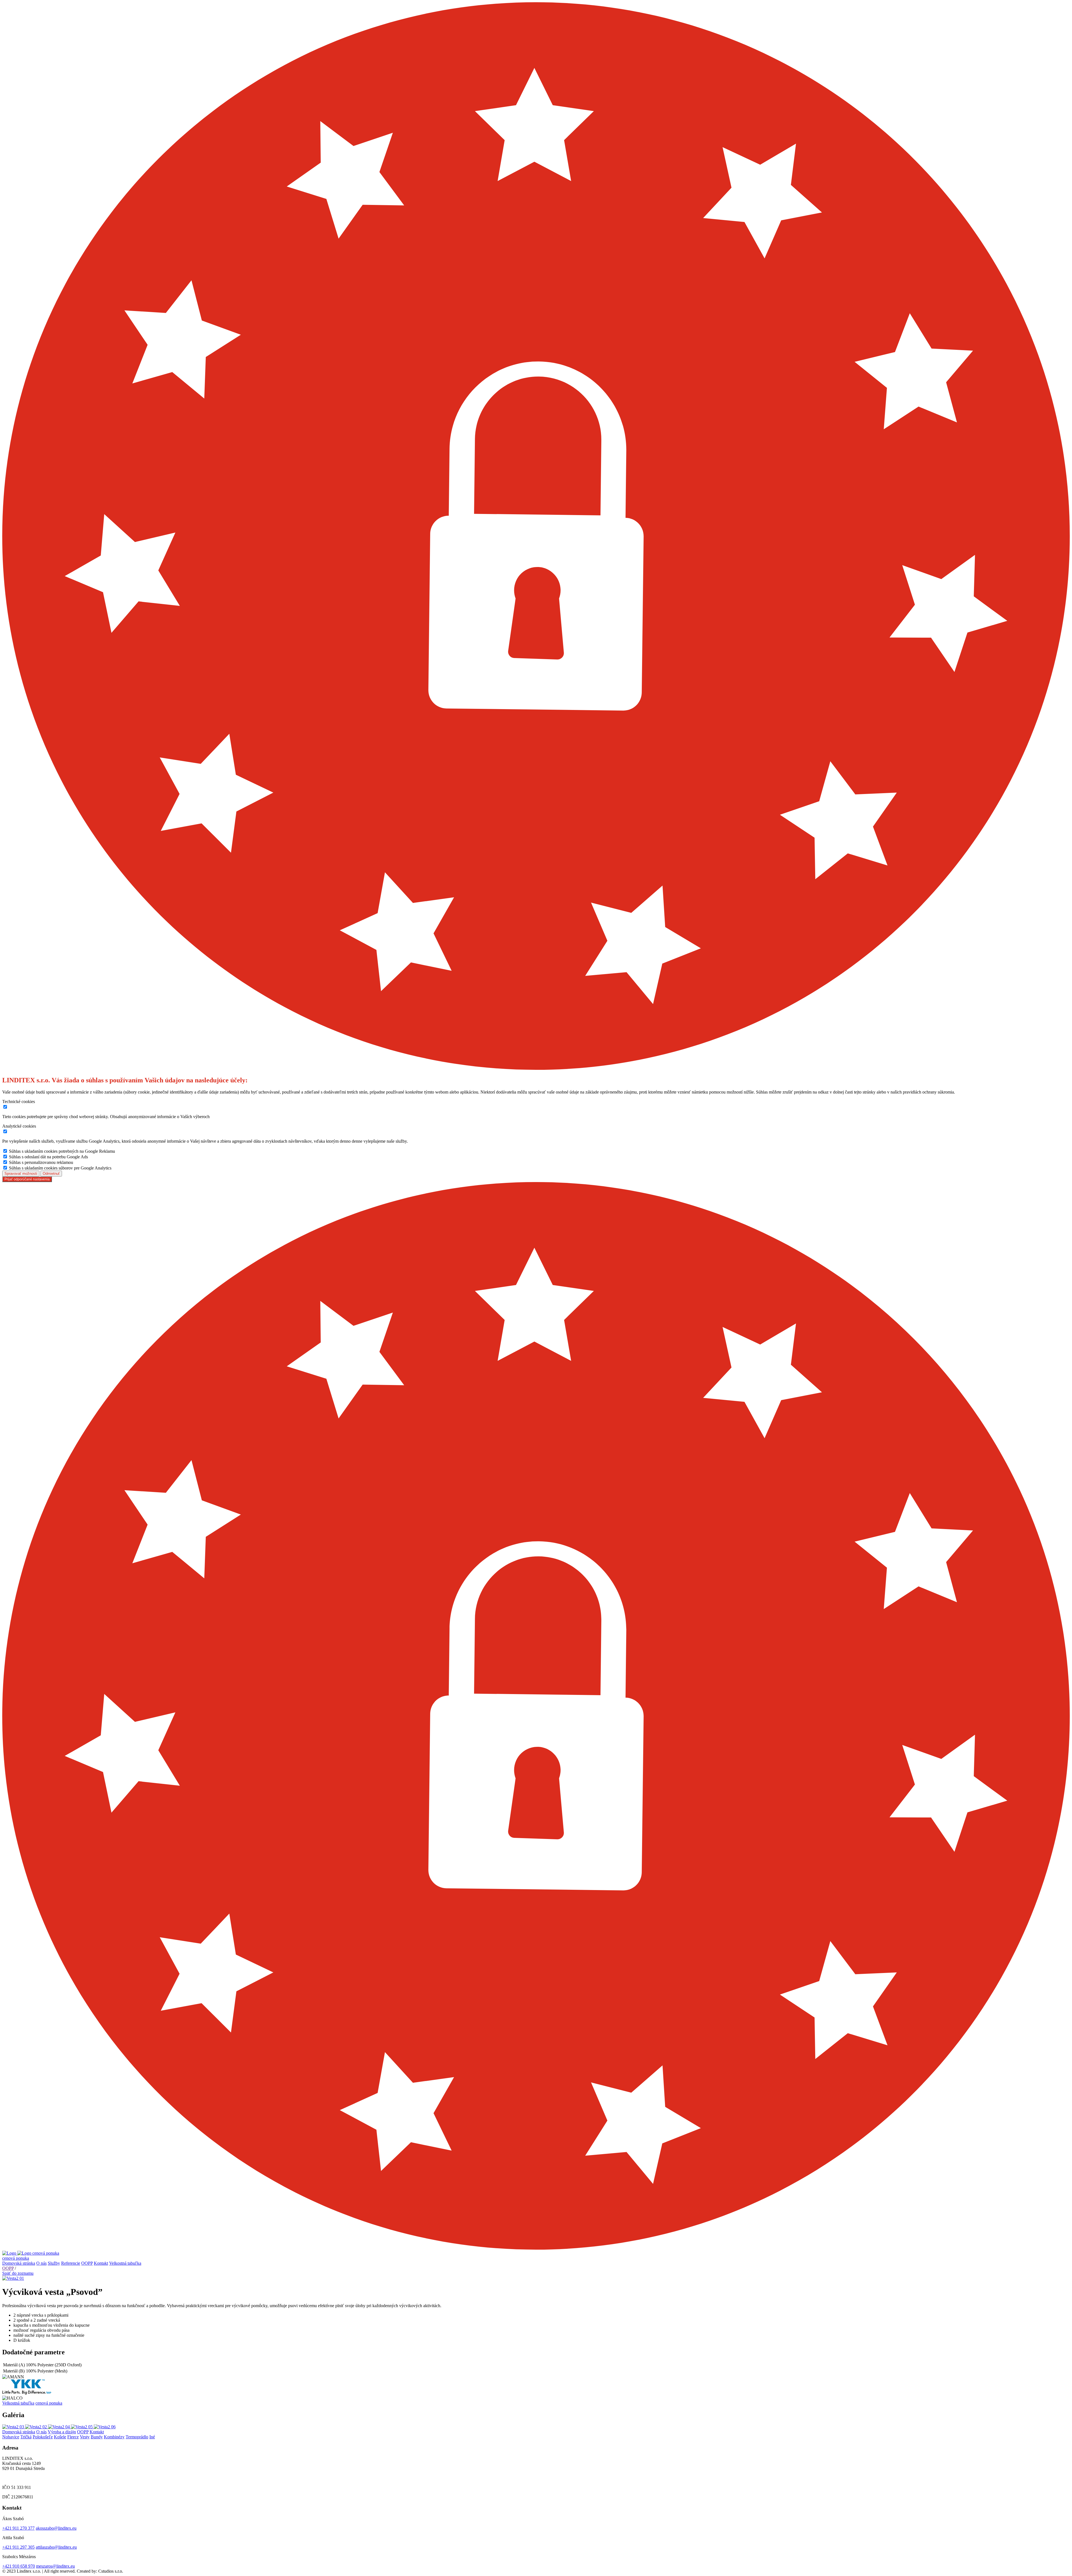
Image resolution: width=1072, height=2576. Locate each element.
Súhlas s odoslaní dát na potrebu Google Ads (48, 1157)
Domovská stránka (19, 2263)
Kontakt (101, 2263)
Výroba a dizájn (62, 2432)
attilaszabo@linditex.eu (56, 2547)
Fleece (73, 2437)
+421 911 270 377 (18, 2528)
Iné (152, 2437)
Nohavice (11, 2437)
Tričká (26, 2437)
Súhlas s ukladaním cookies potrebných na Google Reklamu (62, 1151)
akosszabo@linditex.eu (56, 2528)
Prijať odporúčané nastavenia (27, 1179)
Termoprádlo (137, 2437)
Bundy (97, 2437)
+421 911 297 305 (18, 2547)
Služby (54, 2263)
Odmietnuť (51, 1174)
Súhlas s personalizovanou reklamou (41, 1162)
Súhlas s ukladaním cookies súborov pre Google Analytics (60, 1168)
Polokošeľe (43, 2437)
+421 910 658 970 (19, 2566)
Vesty (85, 2437)
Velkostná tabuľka (125, 2263)
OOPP (87, 2263)
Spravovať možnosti (21, 1174)
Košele (60, 2437)
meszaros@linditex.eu (55, 2566)
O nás (41, 2263)
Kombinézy (114, 2437)
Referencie (71, 2263)
